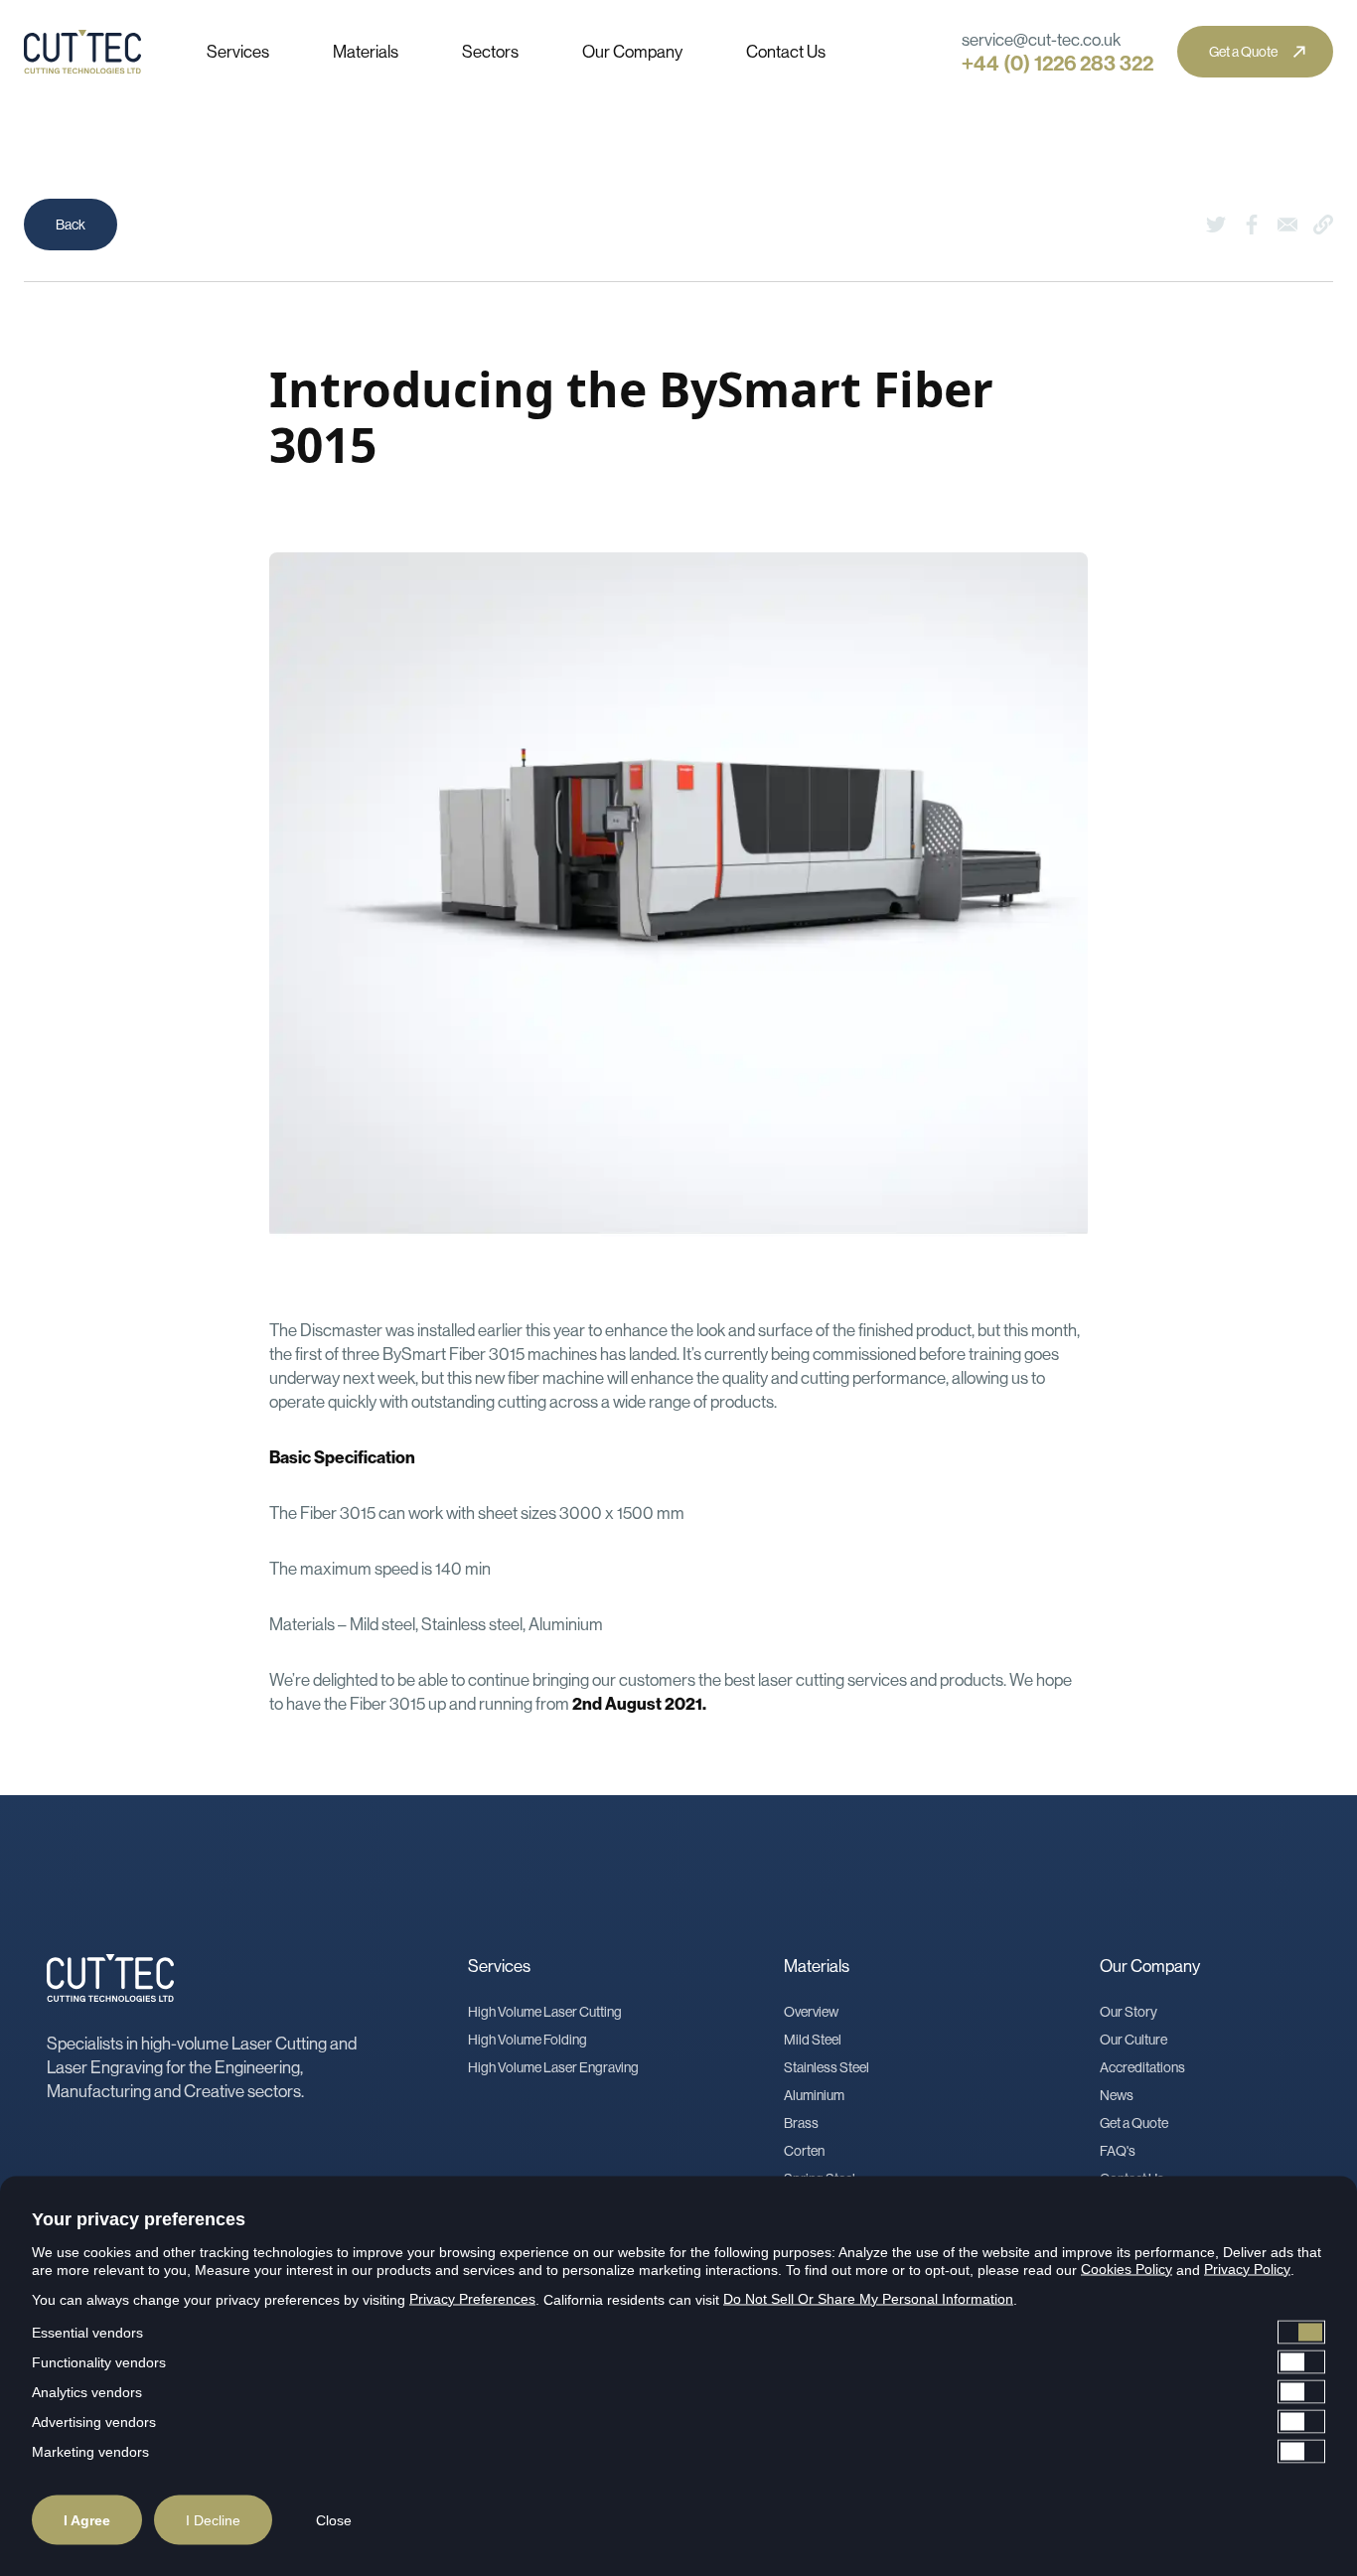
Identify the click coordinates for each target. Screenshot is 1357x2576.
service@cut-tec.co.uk (1041, 39)
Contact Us (786, 51)
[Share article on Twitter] (1216, 225)
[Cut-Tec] (87, 52)
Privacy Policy (1247, 2268)
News (1117, 2095)
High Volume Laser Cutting (545, 2012)
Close (334, 2519)
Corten (804, 2151)
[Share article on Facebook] (1252, 225)
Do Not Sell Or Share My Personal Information (868, 2298)
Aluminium (814, 2095)
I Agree (87, 2519)
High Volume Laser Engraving (553, 2067)
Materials (366, 51)
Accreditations (1142, 2067)
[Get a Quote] (1255, 52)
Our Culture (1133, 2040)
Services (238, 51)
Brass (801, 2123)
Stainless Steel (827, 2067)
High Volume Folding (528, 2040)
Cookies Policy (1127, 2268)
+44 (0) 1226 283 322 (1057, 64)
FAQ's (1118, 2151)
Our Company (632, 51)
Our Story (1129, 2012)
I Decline (213, 2519)
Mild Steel (813, 2040)
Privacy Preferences (472, 2298)
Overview (811, 2012)
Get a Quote (1134, 2123)
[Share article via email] (1287, 225)
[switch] (678, 2332)
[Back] (71, 225)
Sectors (490, 51)
